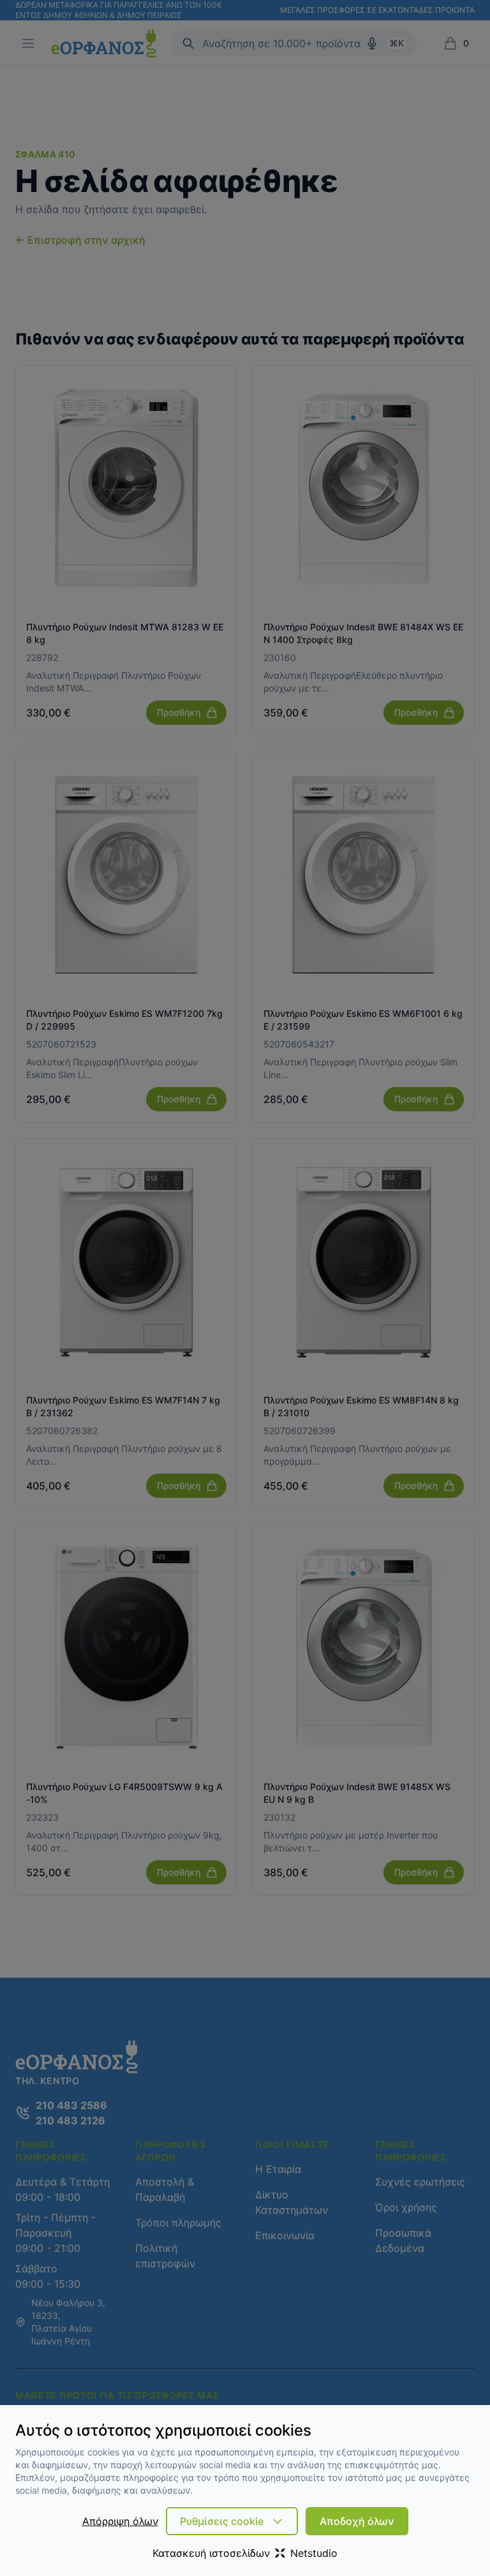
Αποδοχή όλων (357, 2521)
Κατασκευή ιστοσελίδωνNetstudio (245, 2553)
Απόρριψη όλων (120, 2521)
